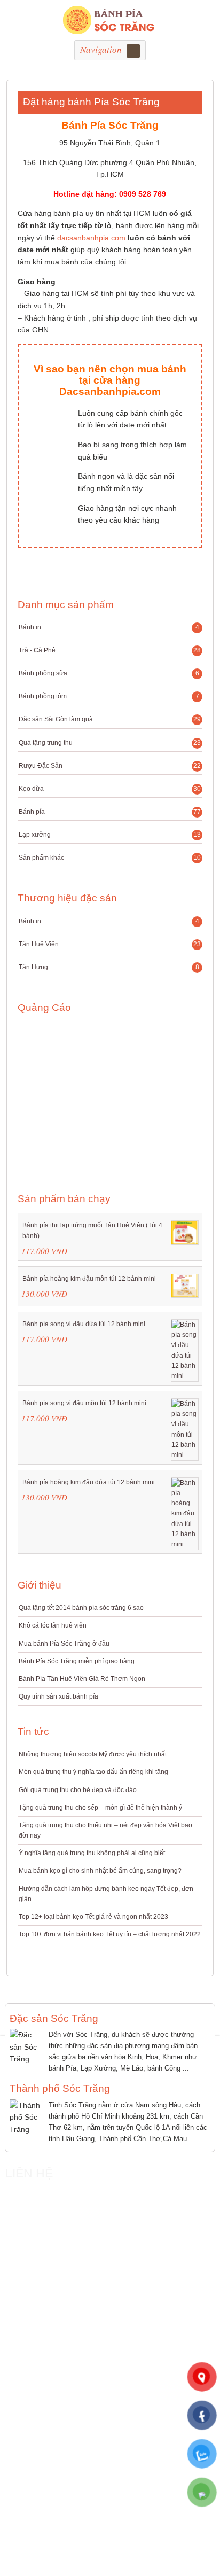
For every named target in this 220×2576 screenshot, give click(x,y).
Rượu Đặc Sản (110, 766)
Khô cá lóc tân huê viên (53, 1625)
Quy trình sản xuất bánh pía (58, 1696)
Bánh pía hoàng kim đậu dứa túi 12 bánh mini (89, 1482)
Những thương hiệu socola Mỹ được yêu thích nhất (93, 1754)
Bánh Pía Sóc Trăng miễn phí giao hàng (77, 1661)
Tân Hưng (109, 967)
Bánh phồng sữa (109, 673)
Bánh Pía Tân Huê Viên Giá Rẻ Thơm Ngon (82, 1679)
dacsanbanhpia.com (91, 238)
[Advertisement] (81, 1096)
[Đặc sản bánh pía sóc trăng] (110, 28)
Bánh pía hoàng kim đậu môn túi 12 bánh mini (89, 1279)
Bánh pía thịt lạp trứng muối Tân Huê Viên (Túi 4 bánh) (92, 1230)
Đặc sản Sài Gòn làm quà (110, 719)
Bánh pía (110, 812)
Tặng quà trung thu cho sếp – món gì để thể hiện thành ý (100, 1808)
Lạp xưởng (110, 835)
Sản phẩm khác (110, 860)
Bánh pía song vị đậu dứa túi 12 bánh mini (84, 1324)
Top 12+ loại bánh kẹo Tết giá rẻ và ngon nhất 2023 (93, 1917)
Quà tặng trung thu (110, 743)
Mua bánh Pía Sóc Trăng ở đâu (64, 1644)
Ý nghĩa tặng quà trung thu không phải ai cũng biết (92, 1853)
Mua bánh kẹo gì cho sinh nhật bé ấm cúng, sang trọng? (100, 1871)
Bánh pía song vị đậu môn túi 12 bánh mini (84, 1403)
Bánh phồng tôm (109, 696)
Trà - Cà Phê (110, 650)
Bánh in (109, 627)
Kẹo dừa (110, 789)
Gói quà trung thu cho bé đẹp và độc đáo (78, 1790)
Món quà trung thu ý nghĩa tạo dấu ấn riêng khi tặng (93, 1772)
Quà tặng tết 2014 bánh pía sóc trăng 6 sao (81, 1608)
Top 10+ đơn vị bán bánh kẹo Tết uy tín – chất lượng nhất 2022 (110, 1934)
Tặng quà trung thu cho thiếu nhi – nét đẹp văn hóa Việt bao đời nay (105, 1830)
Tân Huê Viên (110, 944)
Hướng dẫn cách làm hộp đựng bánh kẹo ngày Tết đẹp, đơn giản (106, 1894)
